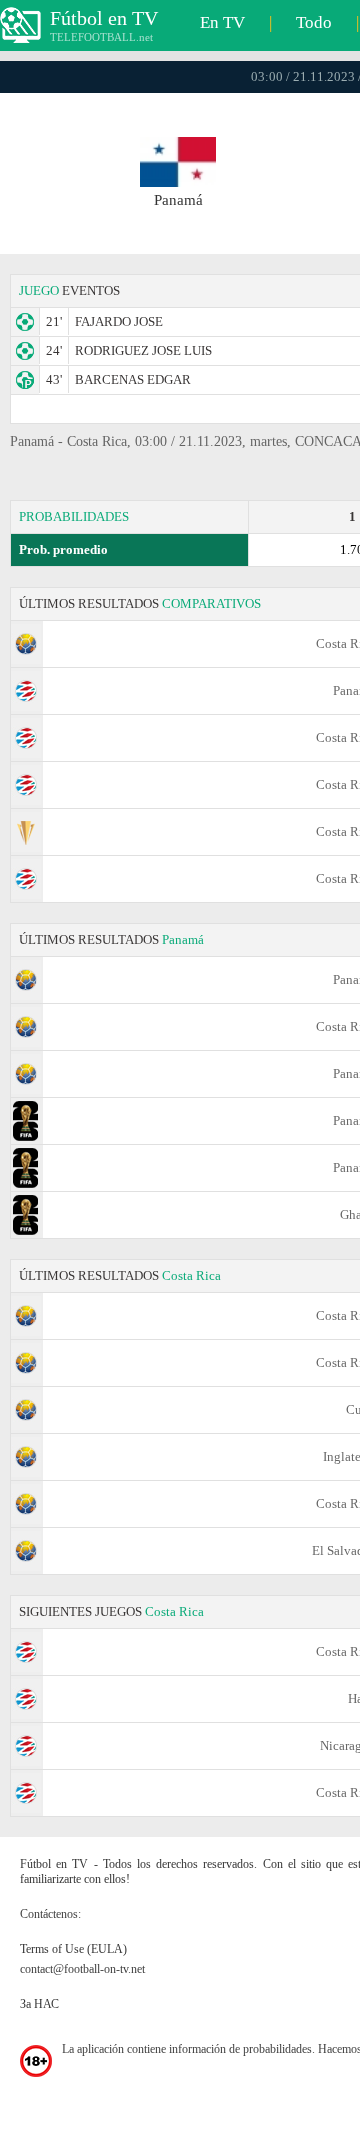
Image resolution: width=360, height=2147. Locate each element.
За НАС (39, 2004)
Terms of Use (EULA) (73, 1949)
